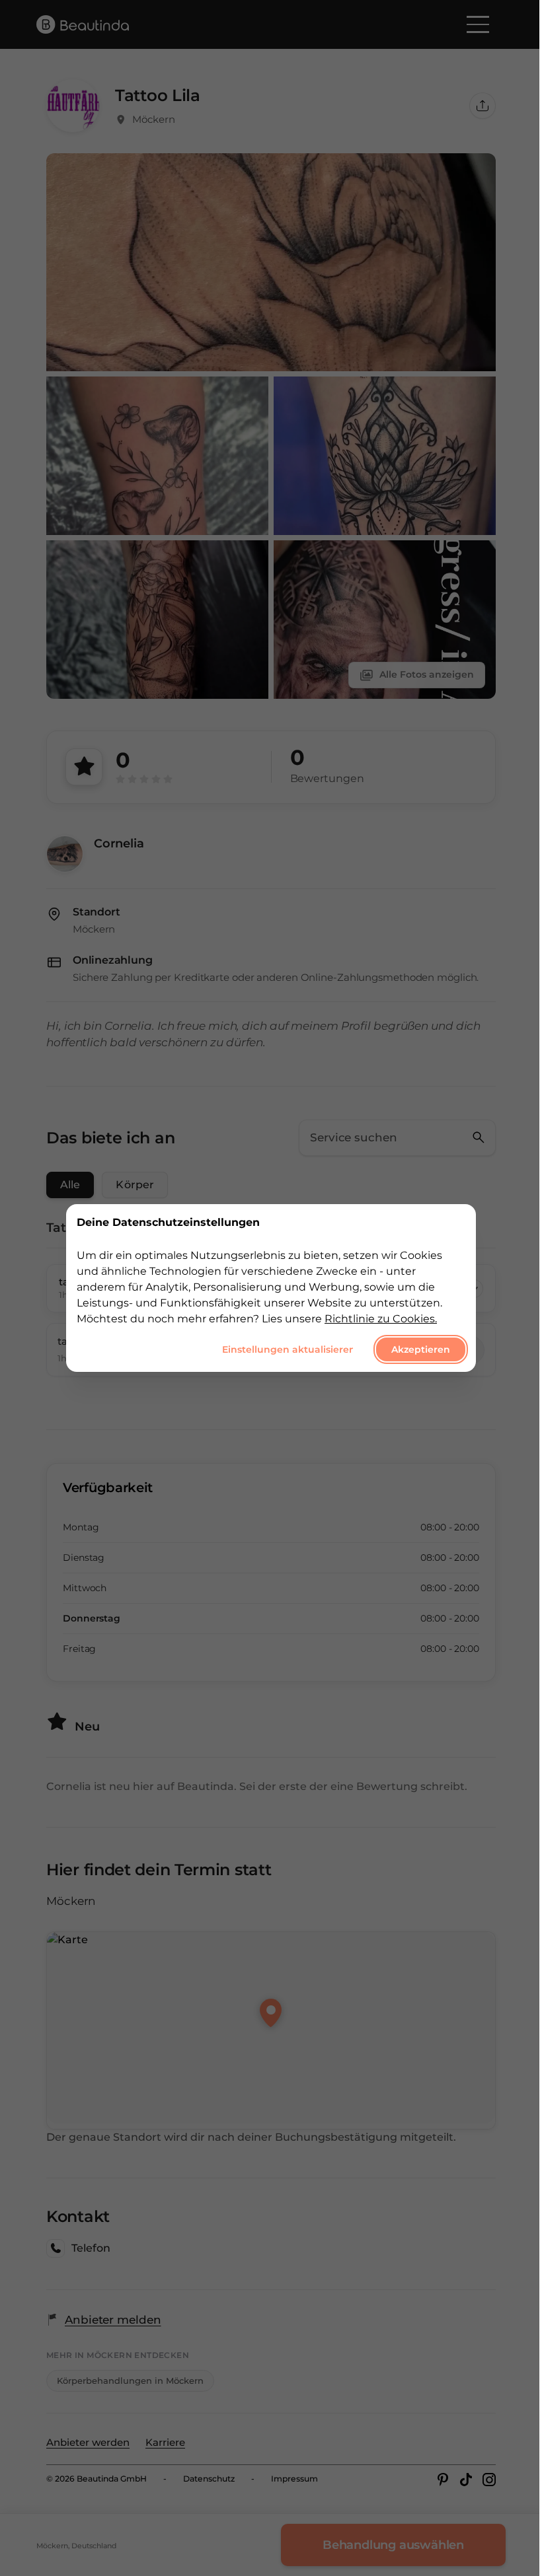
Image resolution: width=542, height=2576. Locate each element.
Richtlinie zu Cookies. (381, 1319)
